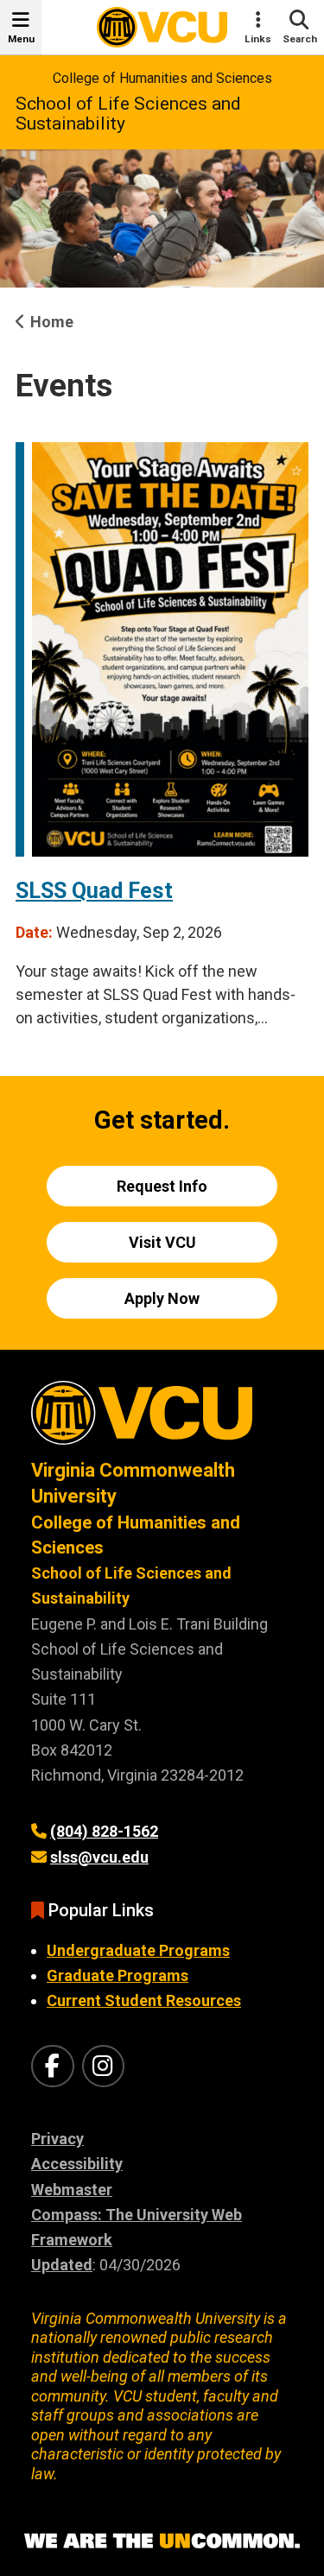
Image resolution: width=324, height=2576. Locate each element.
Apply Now (162, 1298)
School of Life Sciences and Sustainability (128, 114)
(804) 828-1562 (104, 1831)
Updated (62, 2265)
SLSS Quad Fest (94, 891)
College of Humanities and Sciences (162, 78)
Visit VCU (162, 1242)
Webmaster (72, 2190)
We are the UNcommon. (162, 2541)
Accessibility (77, 2164)
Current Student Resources (144, 2000)
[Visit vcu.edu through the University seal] (162, 1419)
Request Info (162, 1186)
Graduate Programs (118, 1975)
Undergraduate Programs (138, 1950)
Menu (21, 39)
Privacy (57, 2139)
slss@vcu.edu (99, 1857)
